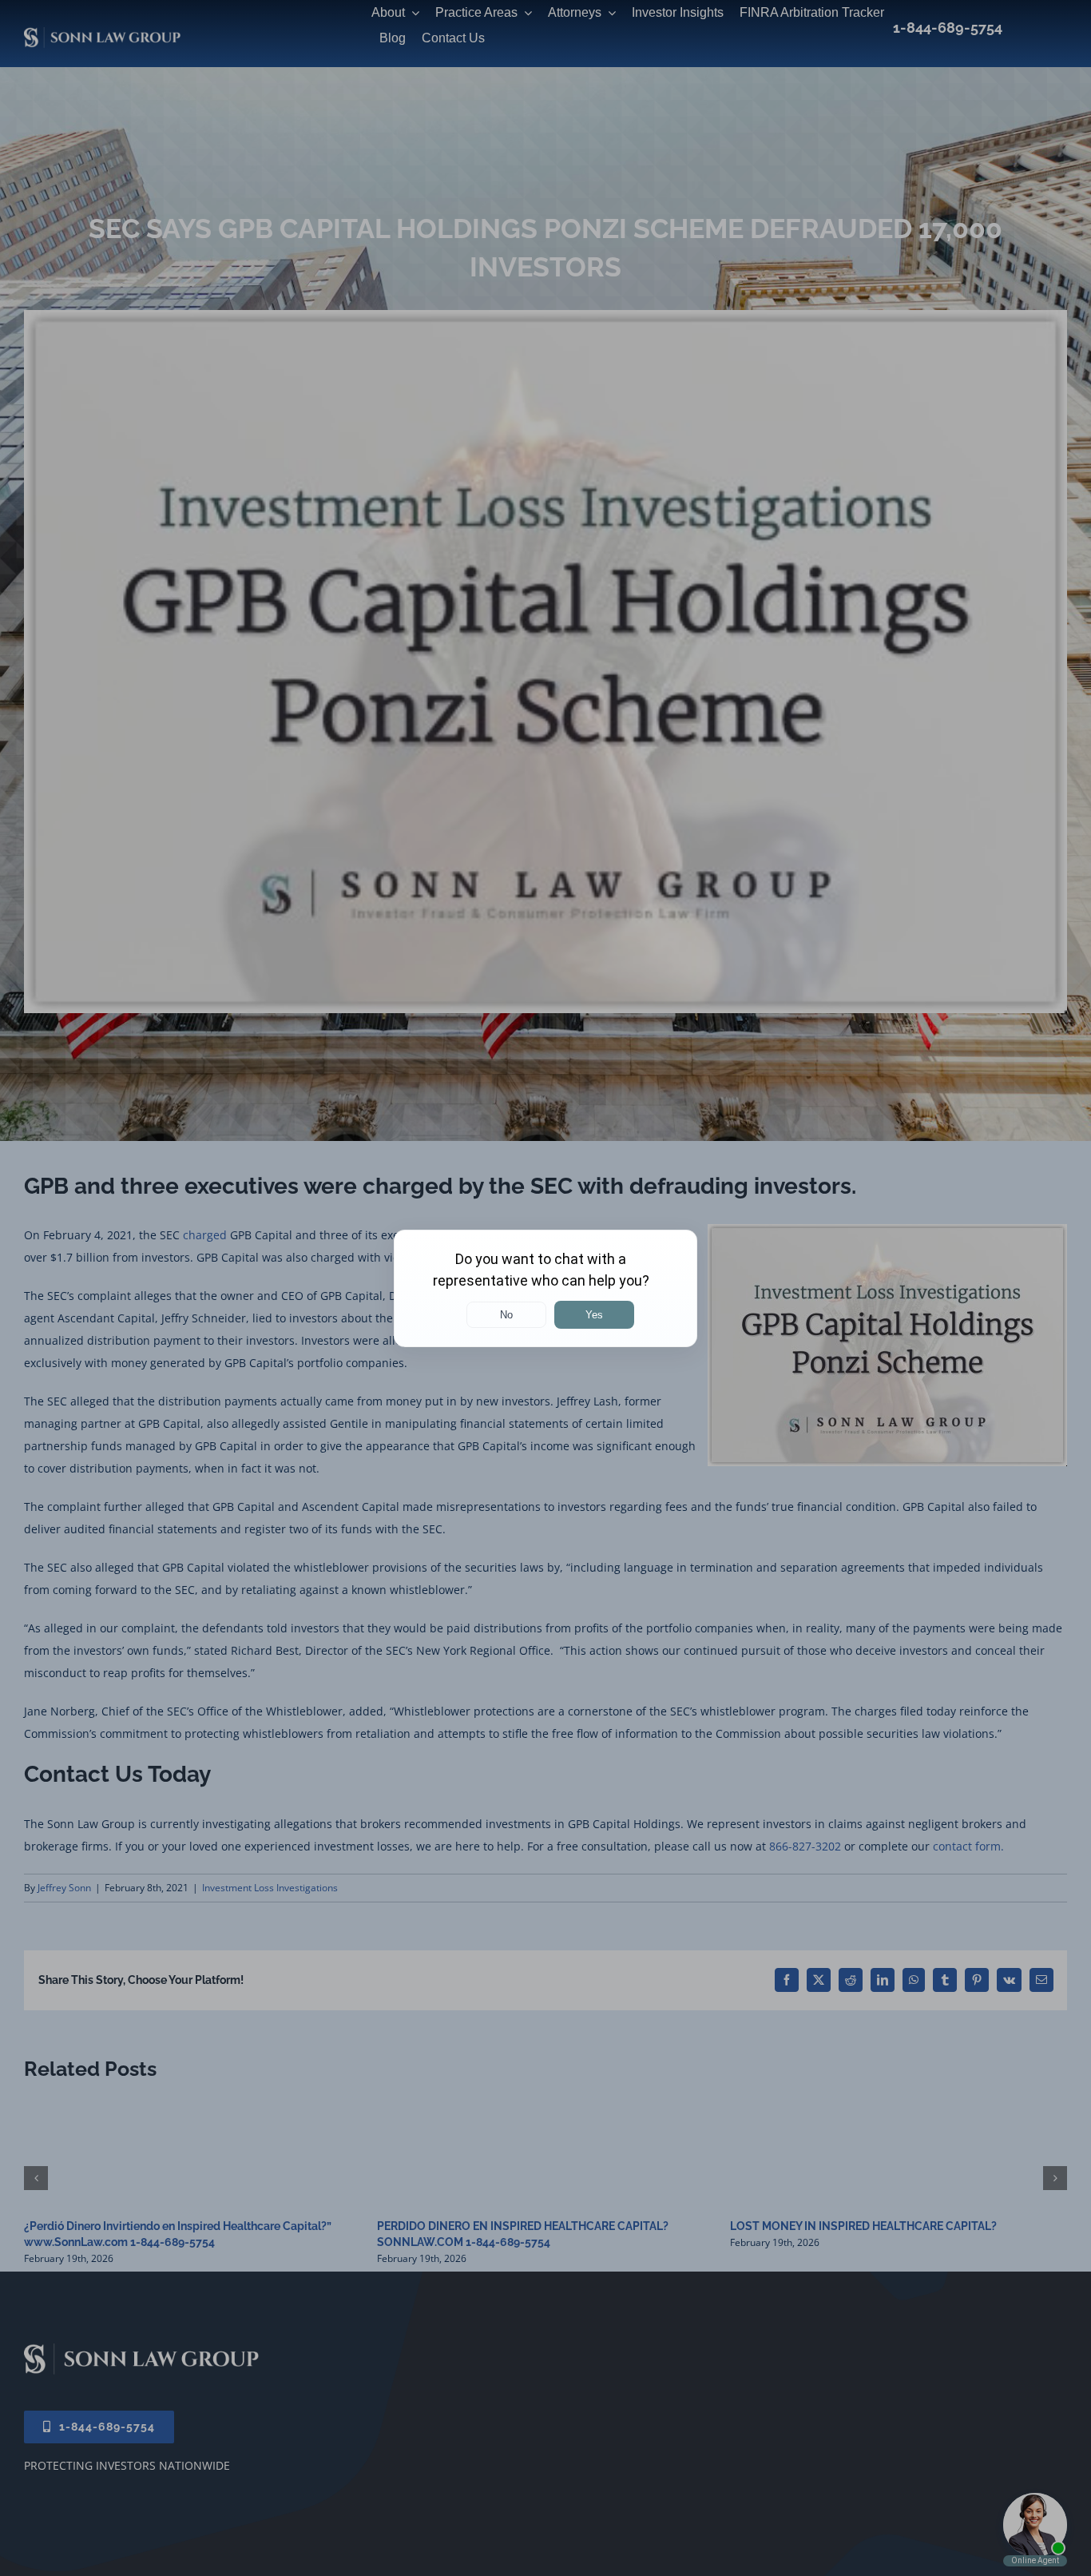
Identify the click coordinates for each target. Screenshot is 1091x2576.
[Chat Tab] (545, 1288)
